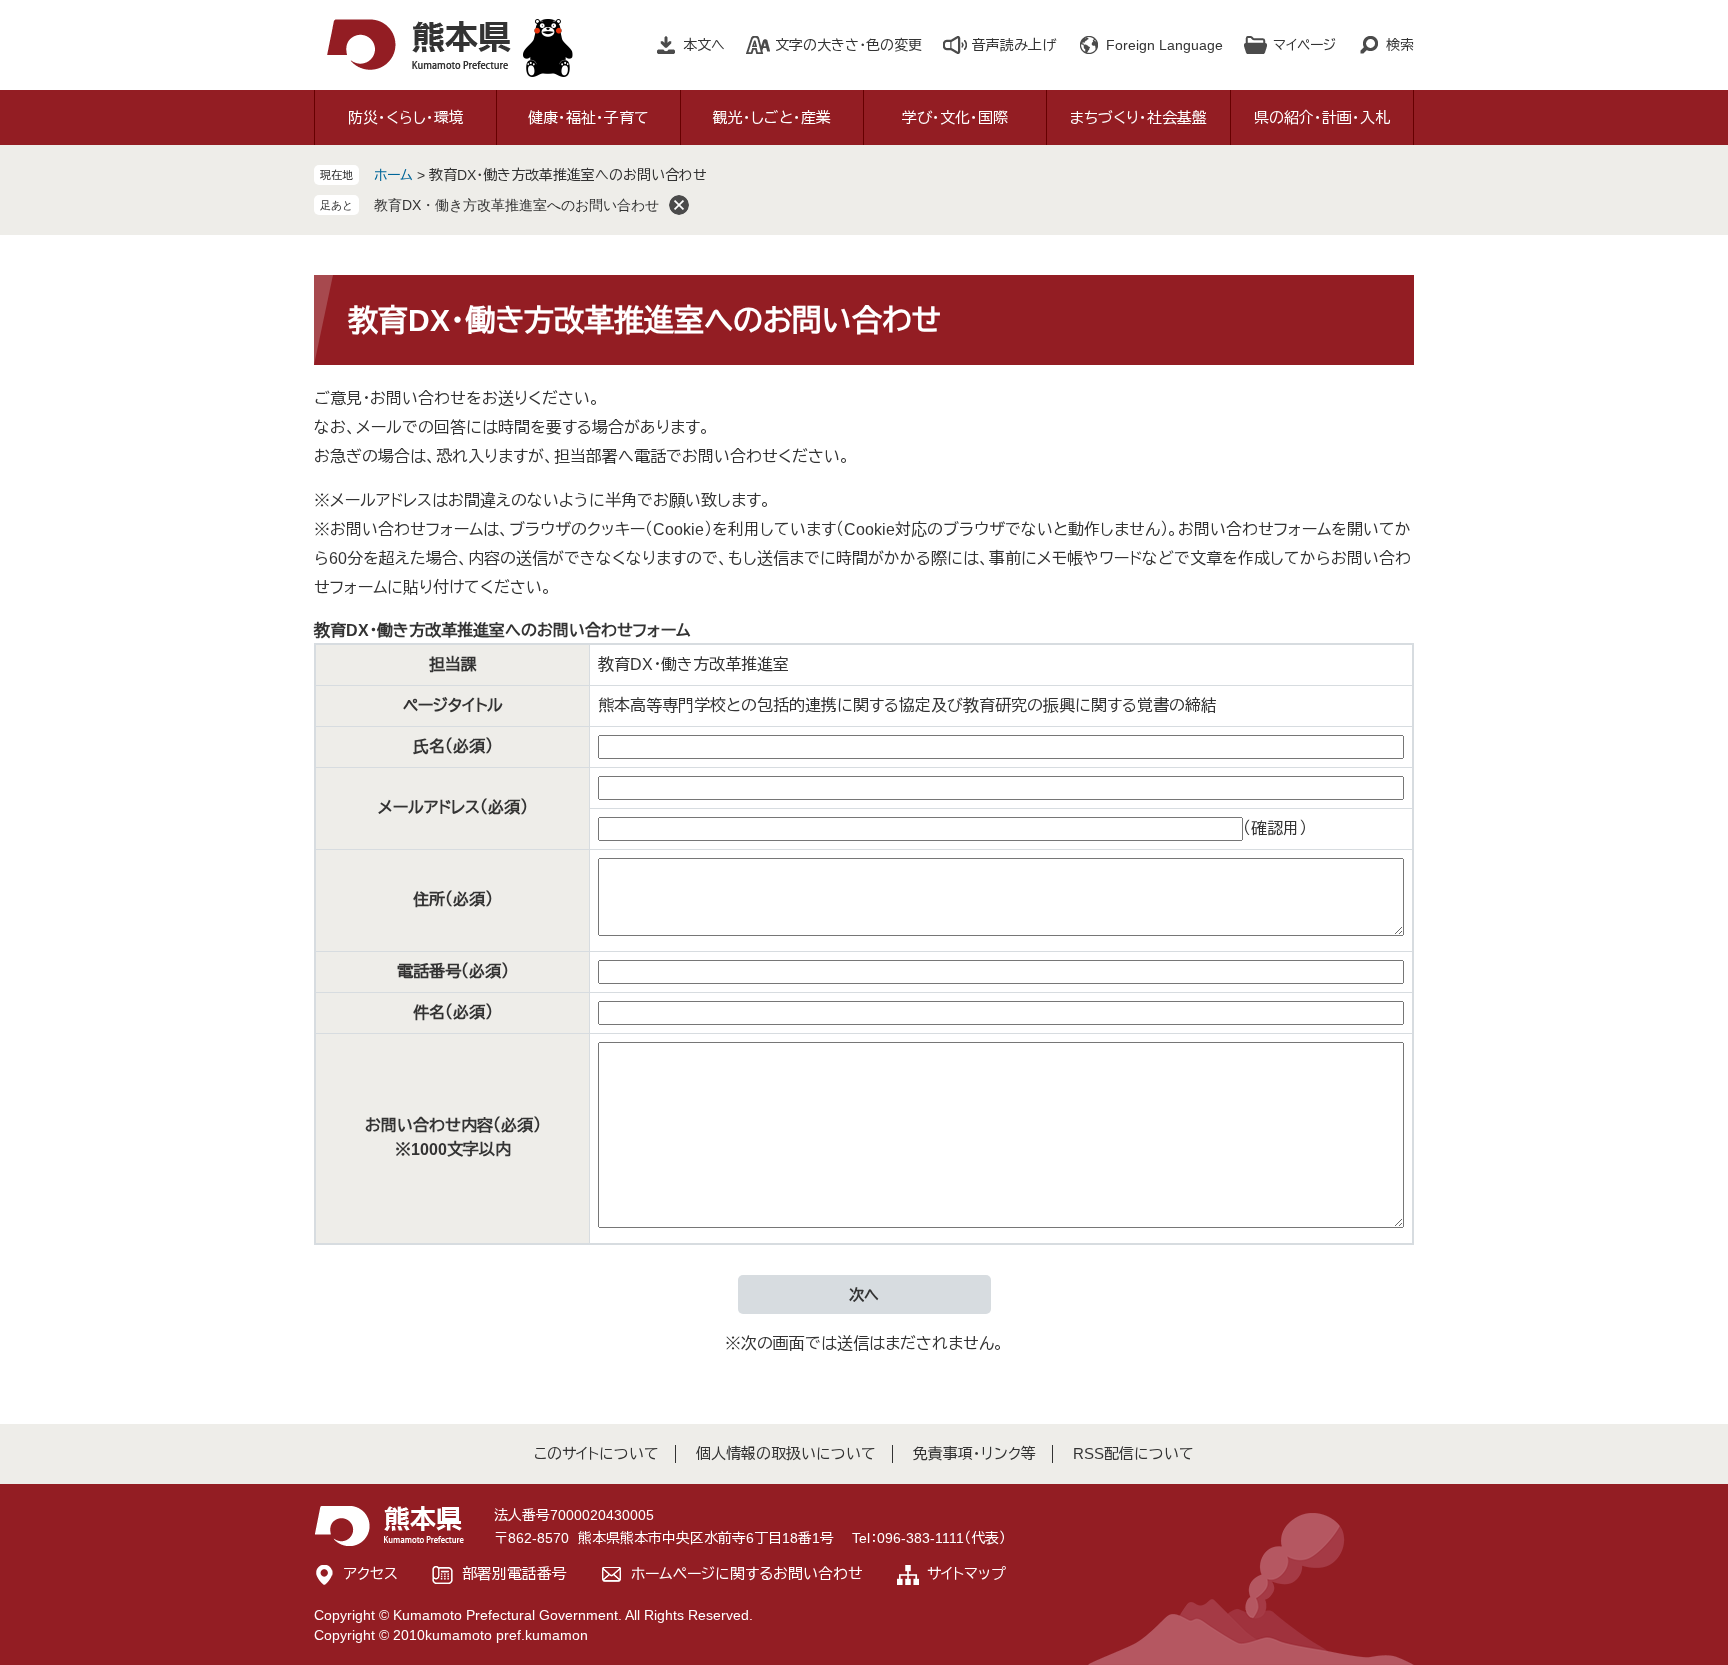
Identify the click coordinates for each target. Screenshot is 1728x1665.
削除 (679, 205)
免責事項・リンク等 (974, 1453)
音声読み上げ (1014, 45)
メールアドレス (453, 807)
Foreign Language (1164, 45)
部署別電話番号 (514, 1573)
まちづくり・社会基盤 (1138, 117)
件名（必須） (453, 1012)
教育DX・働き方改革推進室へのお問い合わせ (516, 205)
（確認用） (1275, 828)
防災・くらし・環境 (406, 117)
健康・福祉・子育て (588, 117)
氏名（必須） (453, 746)
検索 (1400, 45)
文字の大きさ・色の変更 (848, 45)
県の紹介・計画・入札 (1322, 117)
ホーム (393, 175)
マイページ (1304, 45)
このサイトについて (596, 1453)
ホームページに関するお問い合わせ (747, 1573)
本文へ (704, 45)
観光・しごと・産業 (772, 117)
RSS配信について (1133, 1453)
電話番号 (453, 971)
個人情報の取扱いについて (786, 1453)
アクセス (371, 1573)
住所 (453, 899)
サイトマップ (966, 1573)
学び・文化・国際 (955, 117)
